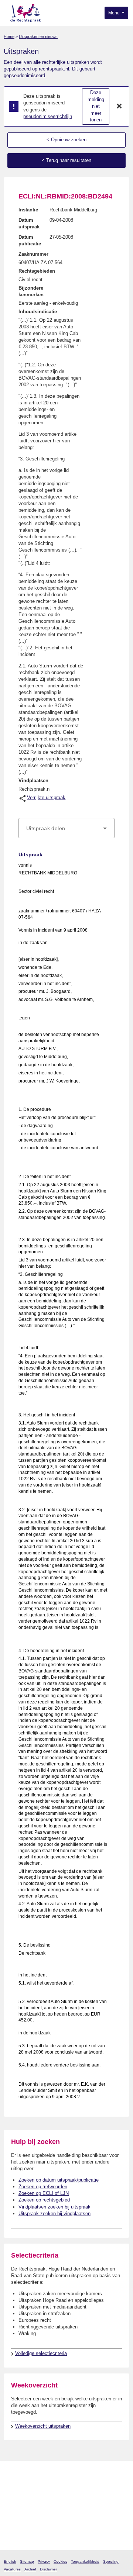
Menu (115, 13)
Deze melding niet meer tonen (96, 106)
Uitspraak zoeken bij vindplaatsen (54, 2214)
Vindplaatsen (33, 781)
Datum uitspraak (29, 223)
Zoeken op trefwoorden (43, 2187)
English (10, 2561)
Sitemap (27, 2561)
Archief (30, 2569)
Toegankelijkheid (85, 2561)
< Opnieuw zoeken (66, 140)
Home (9, 37)
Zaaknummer (33, 254)
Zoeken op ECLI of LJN (44, 2193)
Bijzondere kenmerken (31, 291)
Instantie (28, 210)
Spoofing (111, 2561)
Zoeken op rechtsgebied (44, 2200)
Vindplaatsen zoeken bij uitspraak (54, 2207)
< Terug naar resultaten (66, 160)
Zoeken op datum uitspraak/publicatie (59, 2180)
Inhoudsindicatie (38, 312)
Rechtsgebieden (37, 271)
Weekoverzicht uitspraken (43, 2426)
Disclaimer (48, 2569)
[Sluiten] (119, 107)
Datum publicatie (30, 240)
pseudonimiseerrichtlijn (48, 116)
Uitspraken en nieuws (38, 37)
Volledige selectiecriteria (41, 2353)
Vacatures (12, 2569)
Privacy (44, 2561)
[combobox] (66, 828)
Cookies (60, 2561)
